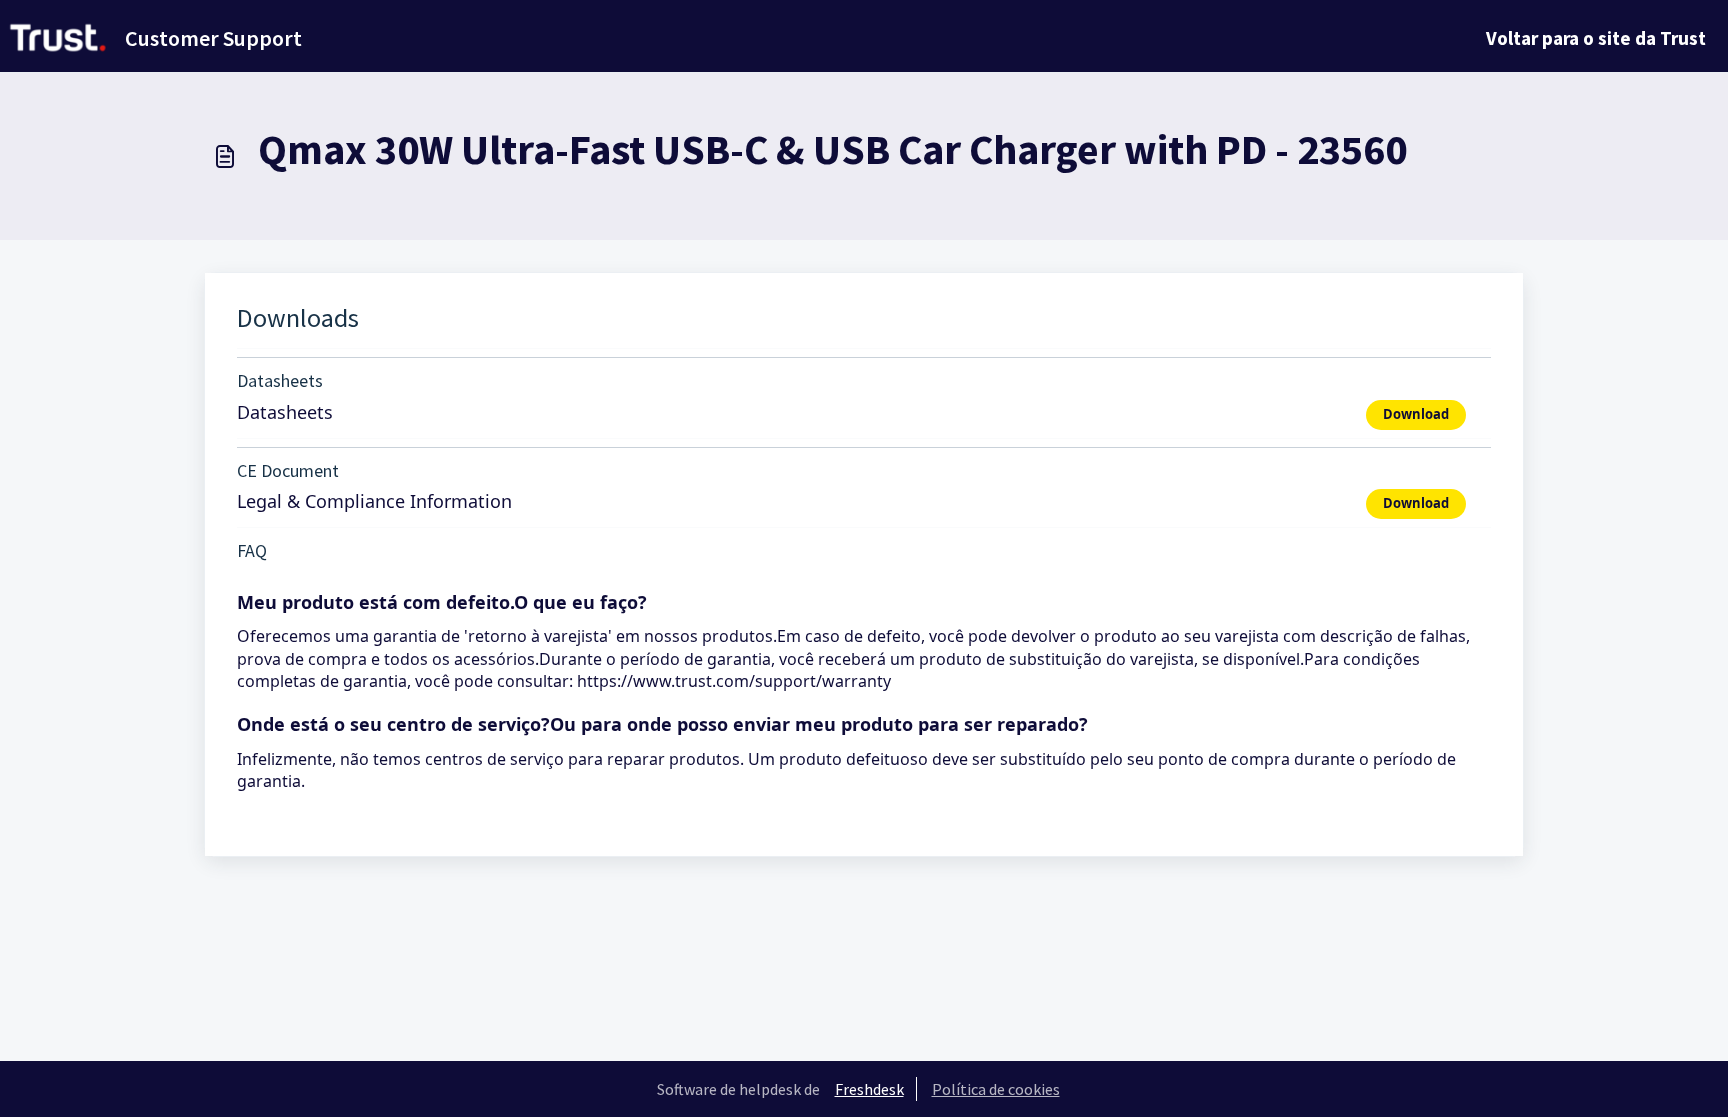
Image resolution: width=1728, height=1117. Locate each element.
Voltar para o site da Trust (1596, 38)
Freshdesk (869, 1089)
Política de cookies (996, 1089)
